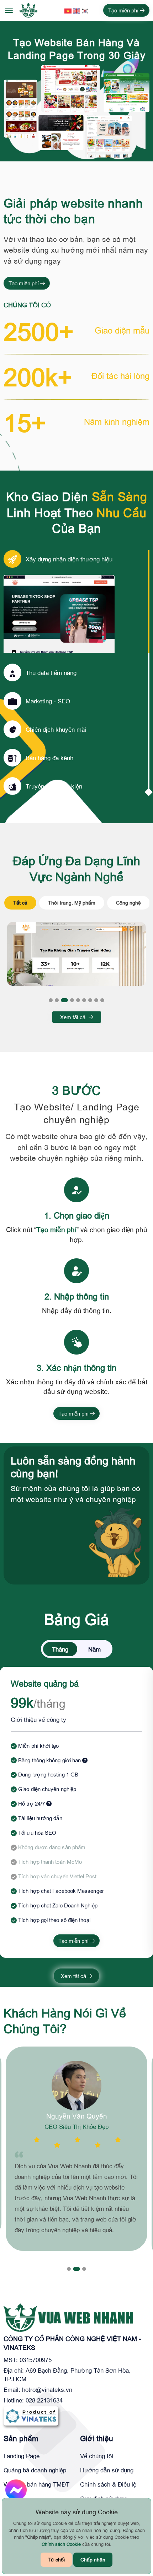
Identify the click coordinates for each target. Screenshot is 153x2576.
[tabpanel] (76, 954)
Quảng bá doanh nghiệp (35, 2470)
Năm (94, 1649)
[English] (77, 10)
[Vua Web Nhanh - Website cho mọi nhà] (28, 10)
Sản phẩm (21, 2438)
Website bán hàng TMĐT (36, 2484)
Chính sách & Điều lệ (108, 2484)
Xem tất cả (73, 1017)
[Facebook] (16, 2490)
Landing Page (22, 2456)
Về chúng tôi (97, 2456)
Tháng (60, 1649)
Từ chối (56, 2559)
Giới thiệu (97, 2438)
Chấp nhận (93, 2559)
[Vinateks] (31, 2415)
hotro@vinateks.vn (47, 2389)
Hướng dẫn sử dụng (107, 2470)
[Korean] (85, 10)
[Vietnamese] (68, 10)
